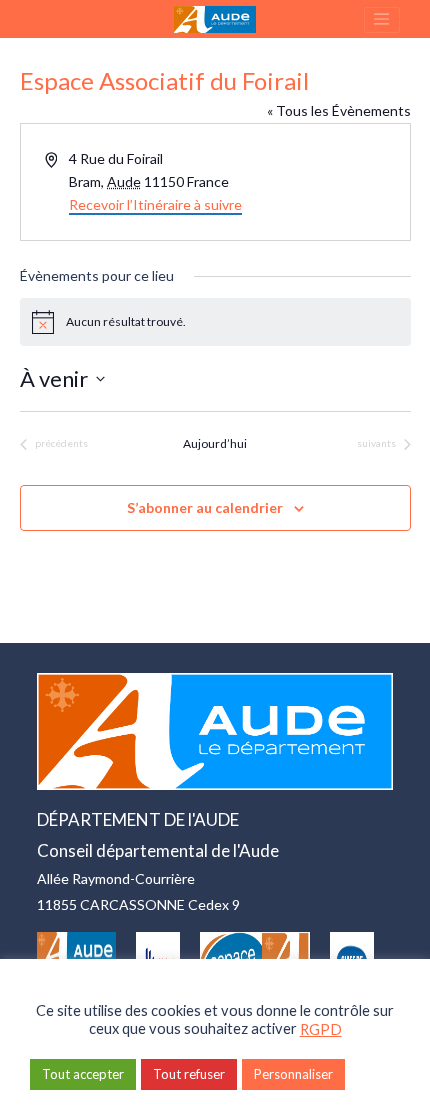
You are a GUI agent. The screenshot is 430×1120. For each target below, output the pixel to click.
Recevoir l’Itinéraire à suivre (155, 204)
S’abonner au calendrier (205, 507)
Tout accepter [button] (83, 1074)
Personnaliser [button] (293, 1074)
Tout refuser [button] (189, 1074)
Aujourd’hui (215, 443)
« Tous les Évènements (339, 110)
